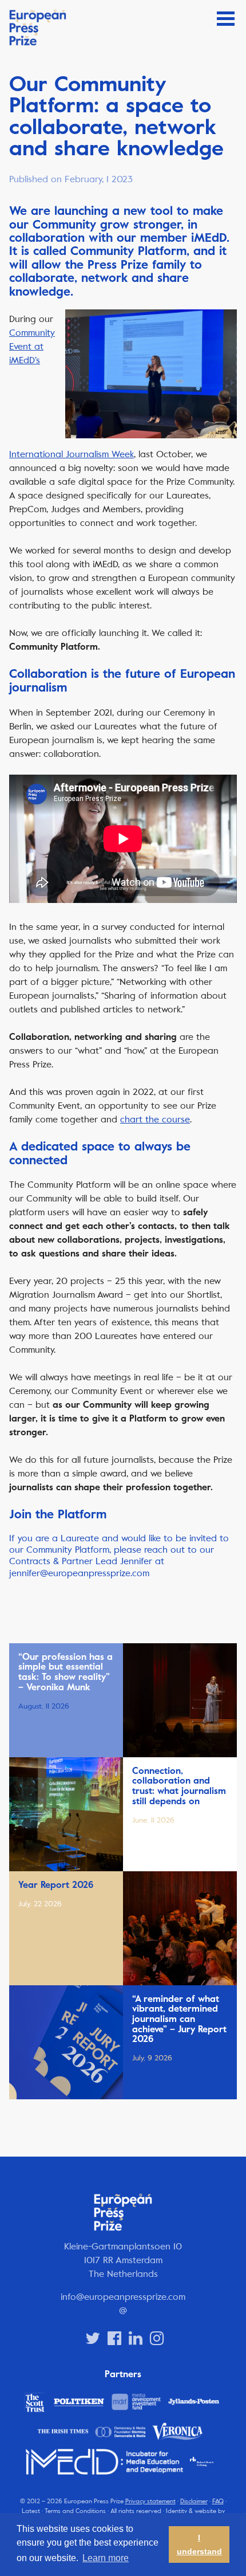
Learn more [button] (106, 2558)
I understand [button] (199, 2544)
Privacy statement (150, 2501)
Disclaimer (194, 2501)
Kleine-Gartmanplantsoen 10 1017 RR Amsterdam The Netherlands (123, 2260)
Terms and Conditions (75, 2511)
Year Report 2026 (56, 1885)
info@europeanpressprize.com (123, 2297)
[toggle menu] (226, 19)
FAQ (218, 2501)
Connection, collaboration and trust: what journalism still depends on (179, 1786)
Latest (31, 2511)
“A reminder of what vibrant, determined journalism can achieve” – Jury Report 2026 (179, 2019)
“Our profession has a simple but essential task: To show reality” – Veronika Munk (66, 1672)
